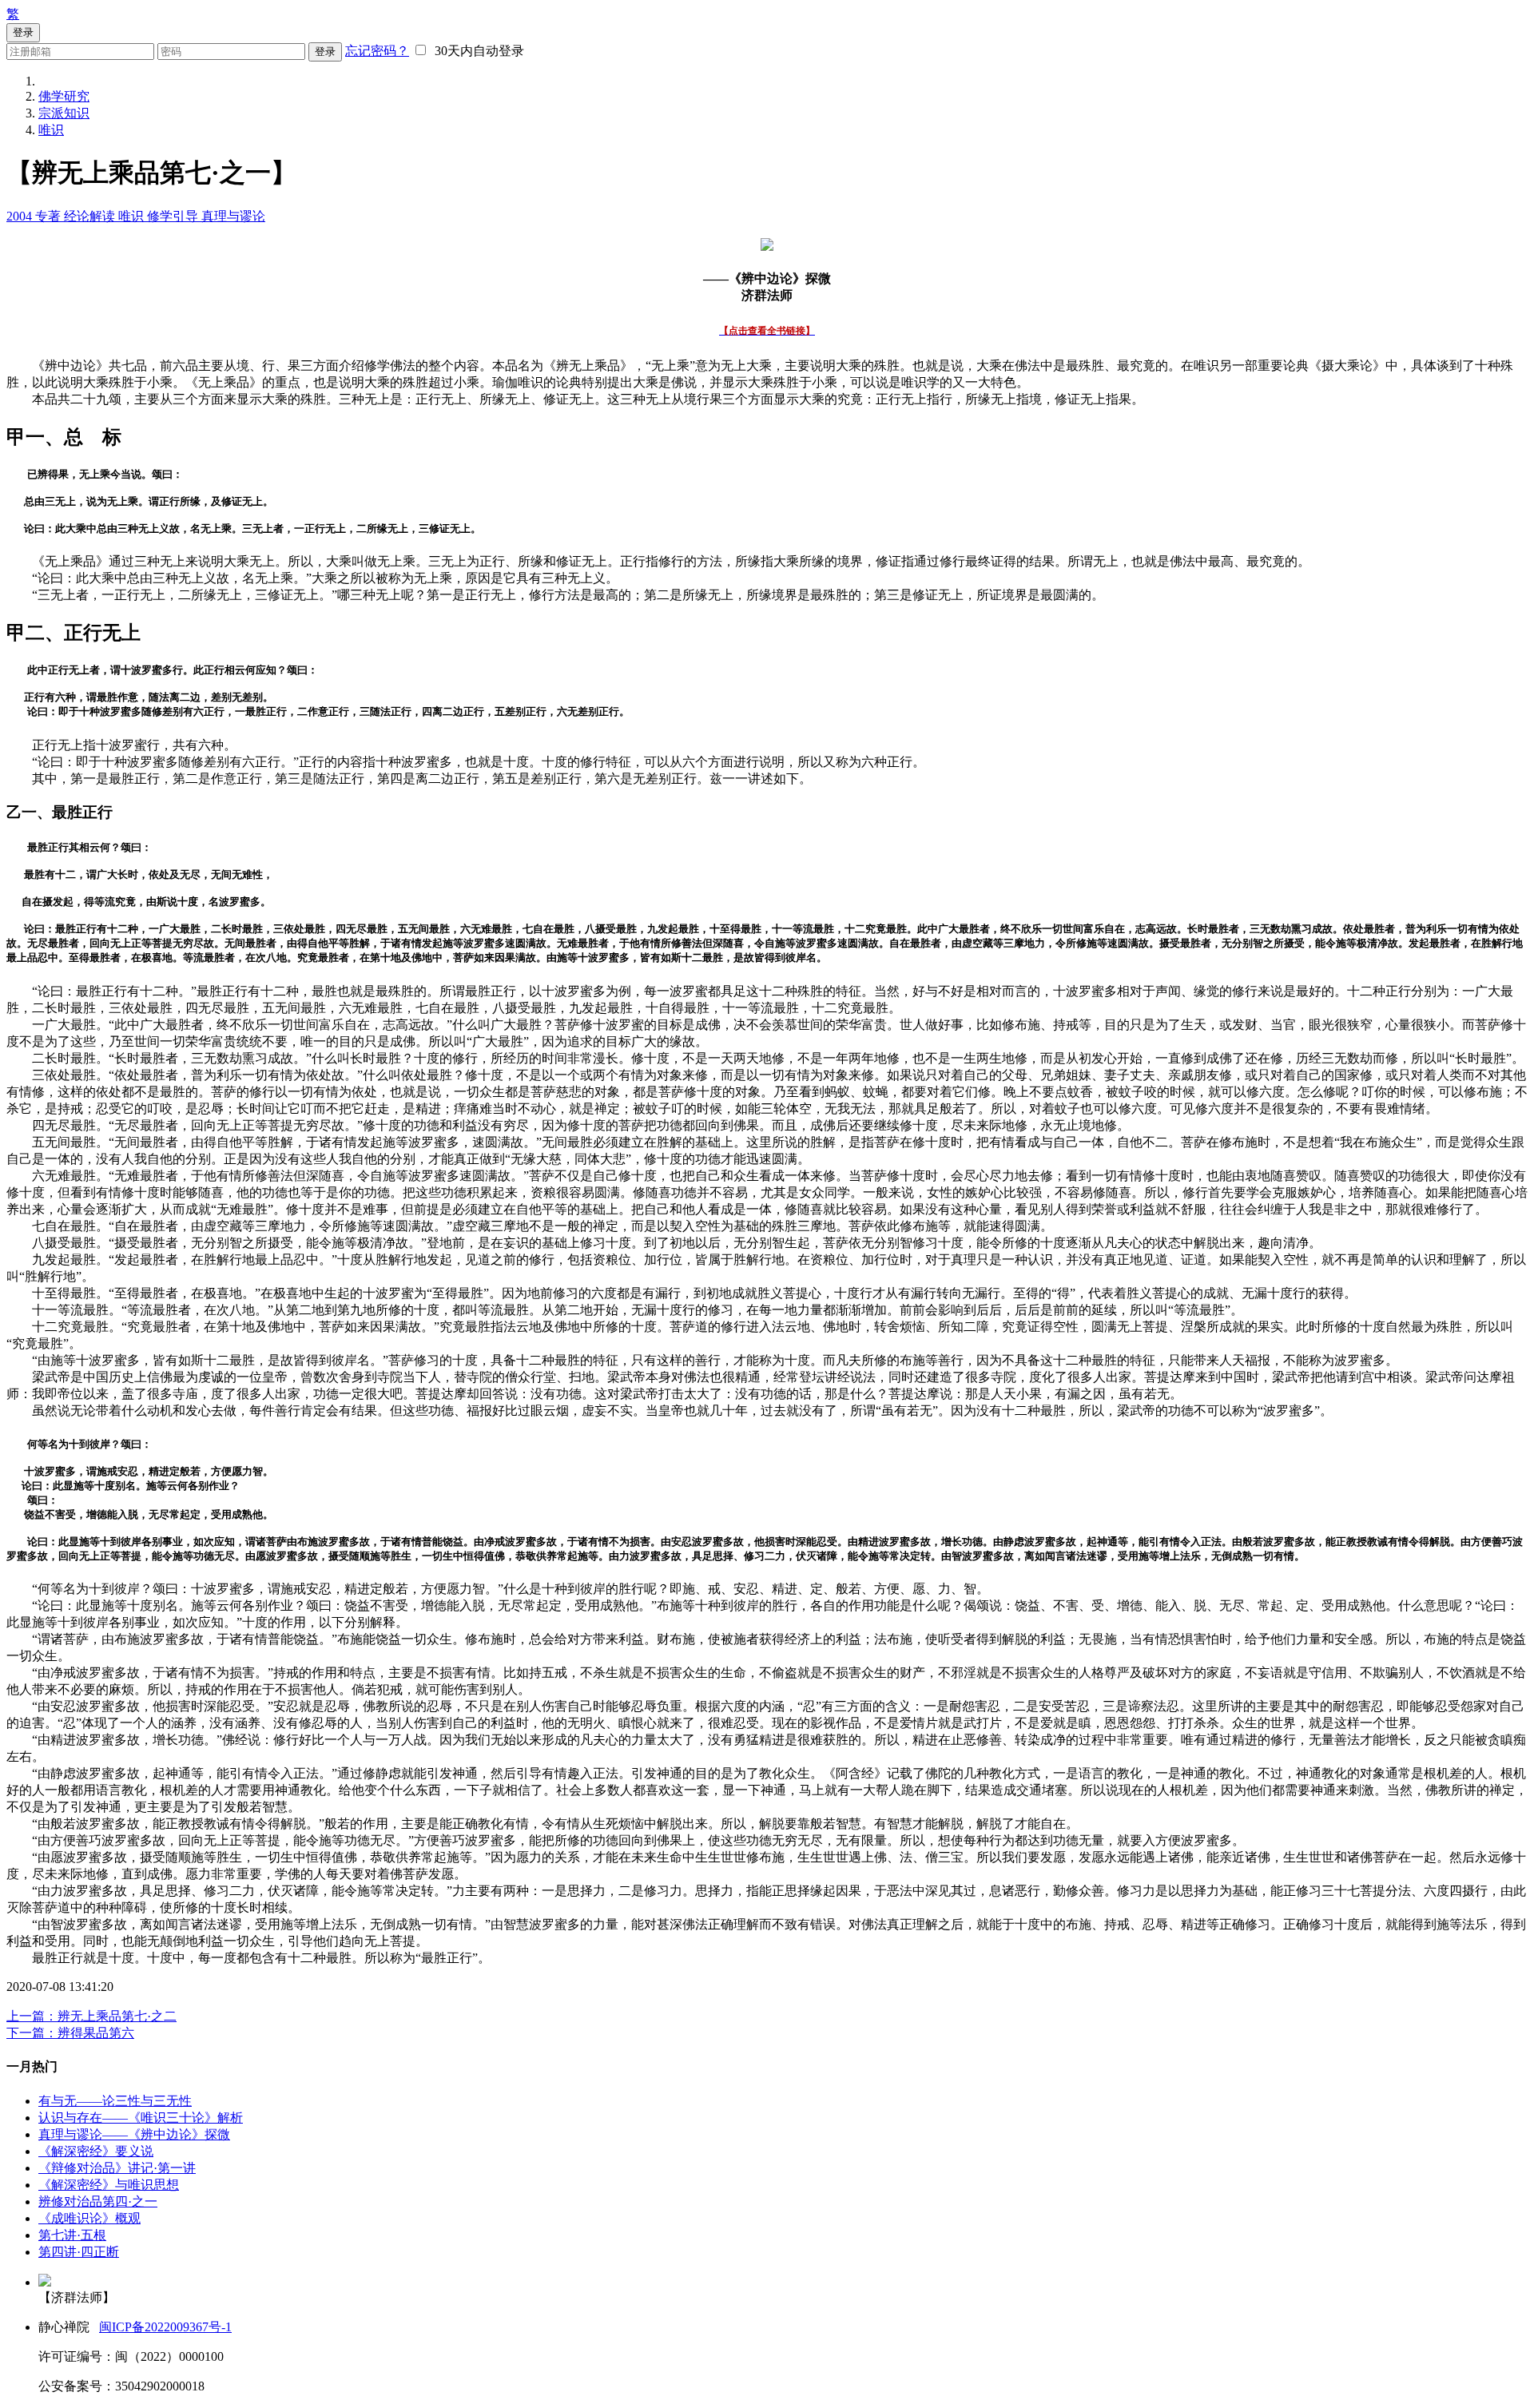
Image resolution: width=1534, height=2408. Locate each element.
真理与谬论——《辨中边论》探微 (134, 2134)
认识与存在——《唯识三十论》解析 (141, 2118)
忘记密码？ (377, 51)
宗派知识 (64, 113)
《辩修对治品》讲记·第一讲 (117, 2168)
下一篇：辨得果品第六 (70, 2033)
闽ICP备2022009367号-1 (165, 2327)
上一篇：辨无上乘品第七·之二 (91, 2016)
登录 (325, 52)
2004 (21, 216)
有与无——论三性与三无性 (115, 2101)
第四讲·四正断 (79, 2252)
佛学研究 (64, 96)
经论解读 (91, 216)
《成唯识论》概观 (89, 2218)
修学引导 (174, 216)
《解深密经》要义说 (96, 2151)
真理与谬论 (233, 216)
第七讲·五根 (72, 2235)
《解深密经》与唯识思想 (109, 2185)
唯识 (51, 130)
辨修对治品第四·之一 (98, 2201)
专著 (50, 216)
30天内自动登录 (476, 51)
